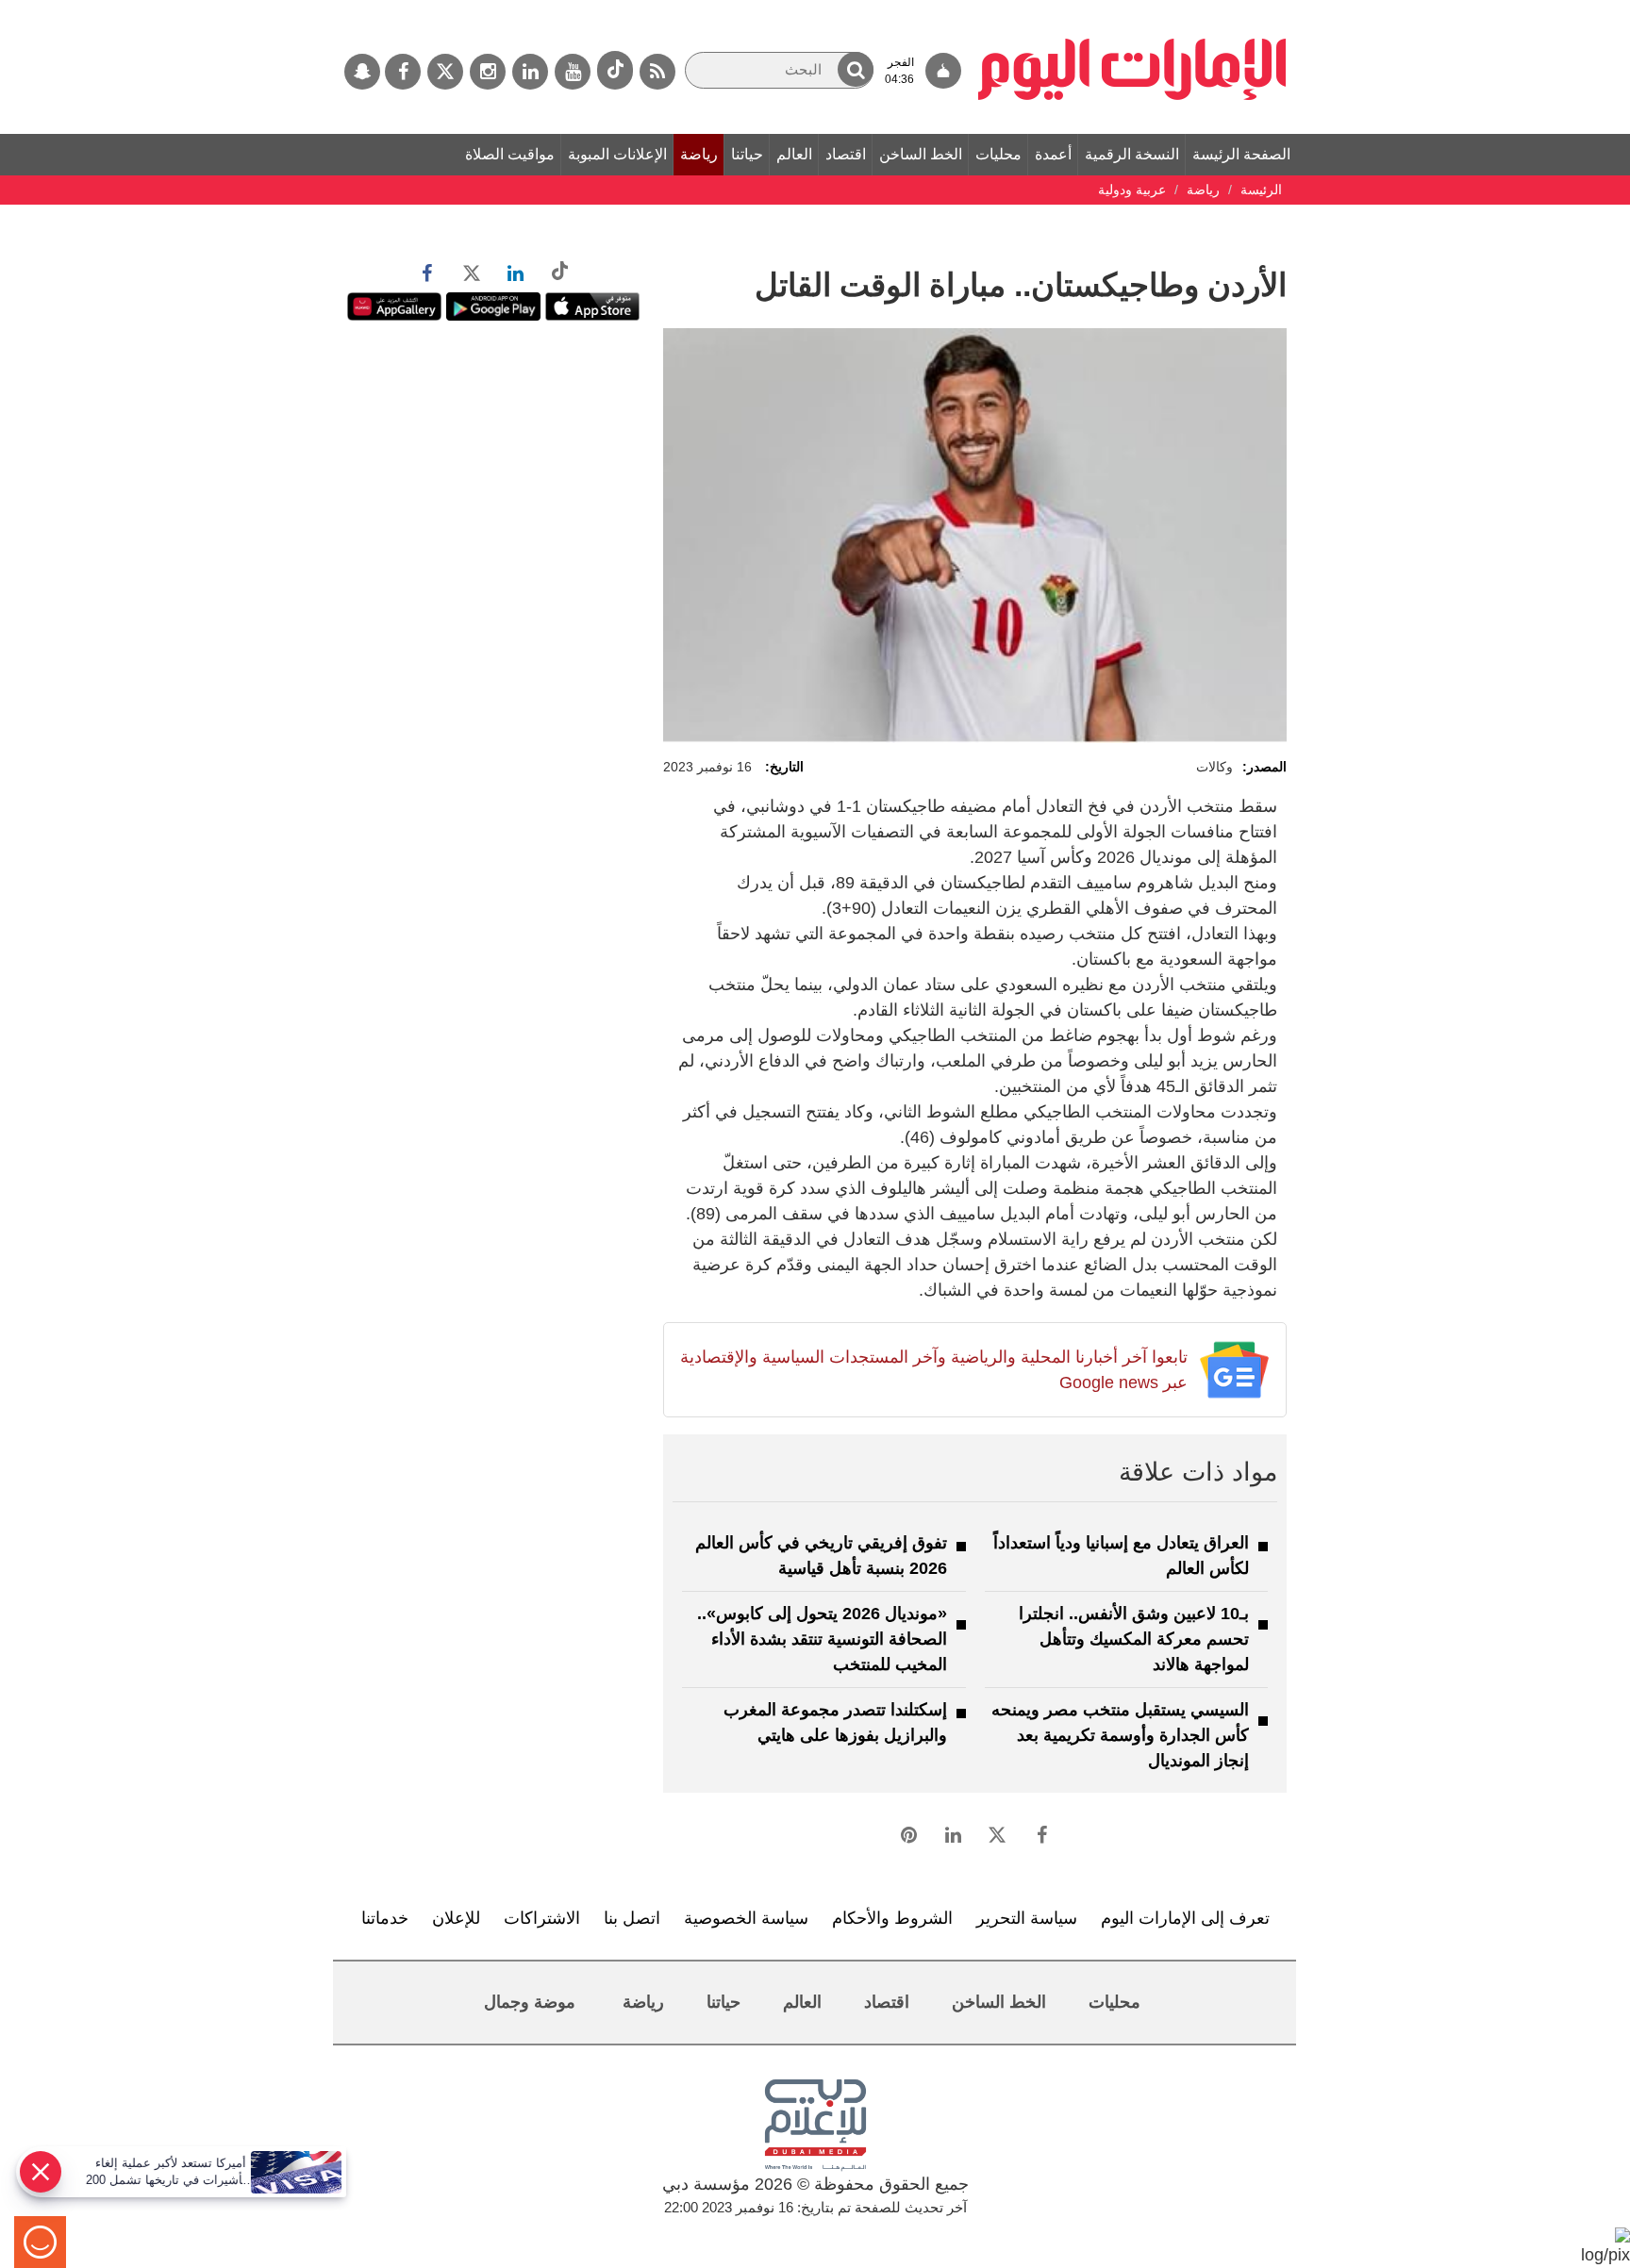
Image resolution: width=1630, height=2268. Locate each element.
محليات (998, 154)
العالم (794, 154)
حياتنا (747, 154)
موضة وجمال (530, 2002)
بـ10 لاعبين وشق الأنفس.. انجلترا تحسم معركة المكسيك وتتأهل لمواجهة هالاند (1134, 1639)
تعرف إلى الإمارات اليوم (1185, 1918)
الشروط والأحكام (892, 1918)
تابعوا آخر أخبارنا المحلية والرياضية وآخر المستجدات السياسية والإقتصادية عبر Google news (933, 1370)
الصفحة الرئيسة (1241, 154)
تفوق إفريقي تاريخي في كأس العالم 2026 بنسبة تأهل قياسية (821, 1556)
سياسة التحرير (1027, 1918)
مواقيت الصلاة (510, 154)
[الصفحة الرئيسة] (1132, 9)
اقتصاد (846, 154)
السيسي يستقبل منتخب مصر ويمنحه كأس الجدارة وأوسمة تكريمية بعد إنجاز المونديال (1120, 1735)
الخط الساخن (921, 154)
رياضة (699, 154)
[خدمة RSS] (657, 72)
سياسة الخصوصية (746, 1918)
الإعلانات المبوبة (617, 154)
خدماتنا (385, 1918)
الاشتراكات (542, 1918)
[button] (856, 69)
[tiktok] (615, 70)
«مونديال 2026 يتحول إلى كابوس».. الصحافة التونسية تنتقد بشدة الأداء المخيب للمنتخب (822, 1639)
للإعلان (456, 1918)
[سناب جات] (362, 72)
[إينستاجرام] (488, 72)
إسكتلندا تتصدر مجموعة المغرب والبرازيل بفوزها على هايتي (835, 1722)
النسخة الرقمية (1132, 154)
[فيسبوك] (403, 72)
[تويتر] (445, 72)
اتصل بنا (632, 1918)
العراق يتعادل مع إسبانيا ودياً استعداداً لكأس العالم (1121, 1556)
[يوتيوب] (573, 72)
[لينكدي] (530, 72)
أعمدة (1053, 154)
